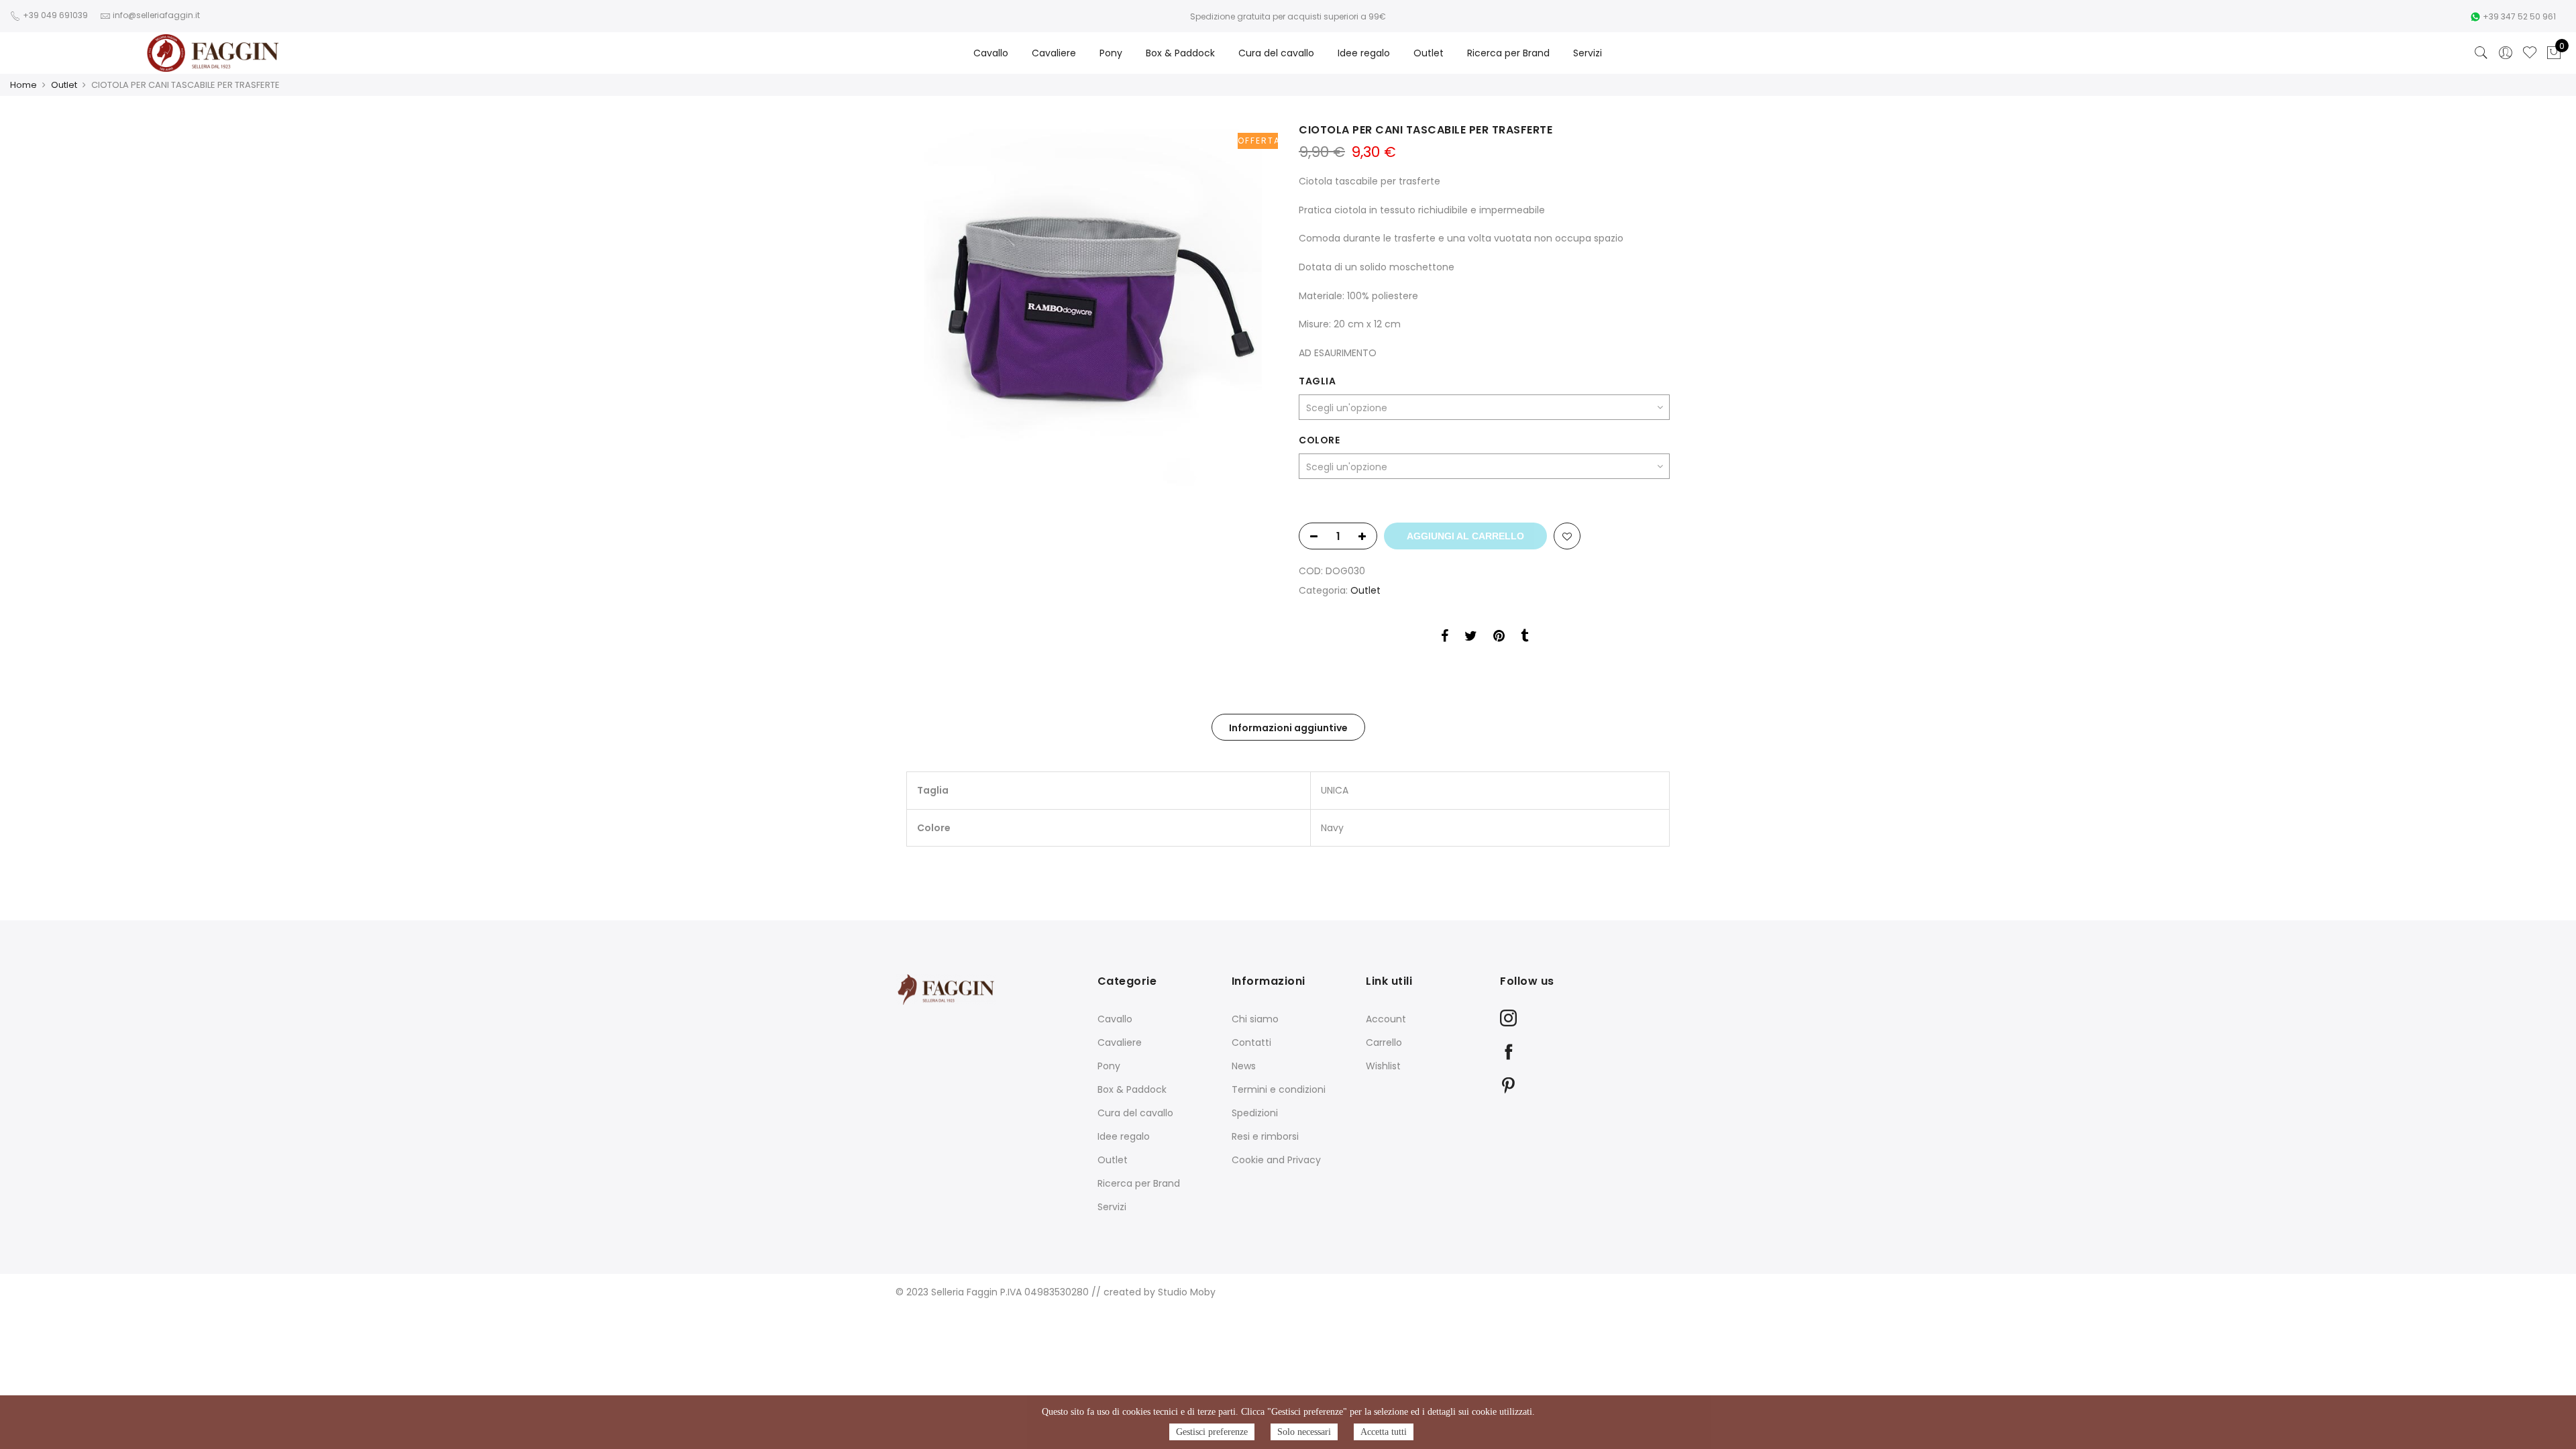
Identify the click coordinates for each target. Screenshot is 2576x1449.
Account (1386, 1019)
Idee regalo (1364, 53)
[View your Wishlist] (2530, 53)
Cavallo (991, 53)
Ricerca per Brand (1508, 53)
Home (23, 85)
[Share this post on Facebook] (1445, 638)
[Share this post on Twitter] (1471, 638)
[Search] (2481, 53)
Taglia (1317, 381)
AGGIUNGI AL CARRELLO (1465, 536)
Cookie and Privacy (1276, 1160)
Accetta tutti (1384, 1432)
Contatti (1251, 1042)
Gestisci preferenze (1212, 1432)
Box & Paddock (1180, 53)
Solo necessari (1304, 1432)
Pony (1111, 53)
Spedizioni (1255, 1113)
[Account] (2506, 53)
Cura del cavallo (1276, 53)
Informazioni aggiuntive (1288, 728)
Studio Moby (1187, 1292)
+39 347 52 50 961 (2519, 16)
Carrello (1384, 1042)
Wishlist (1383, 1066)
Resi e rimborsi (1265, 1136)
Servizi (1588, 53)
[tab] (1288, 727)
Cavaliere (1054, 53)
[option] (1092, 308)
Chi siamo (1255, 1019)
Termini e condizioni (1279, 1089)
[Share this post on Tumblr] (1524, 638)
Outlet (1429, 53)
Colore (1319, 440)
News (1244, 1066)
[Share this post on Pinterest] (1499, 638)
